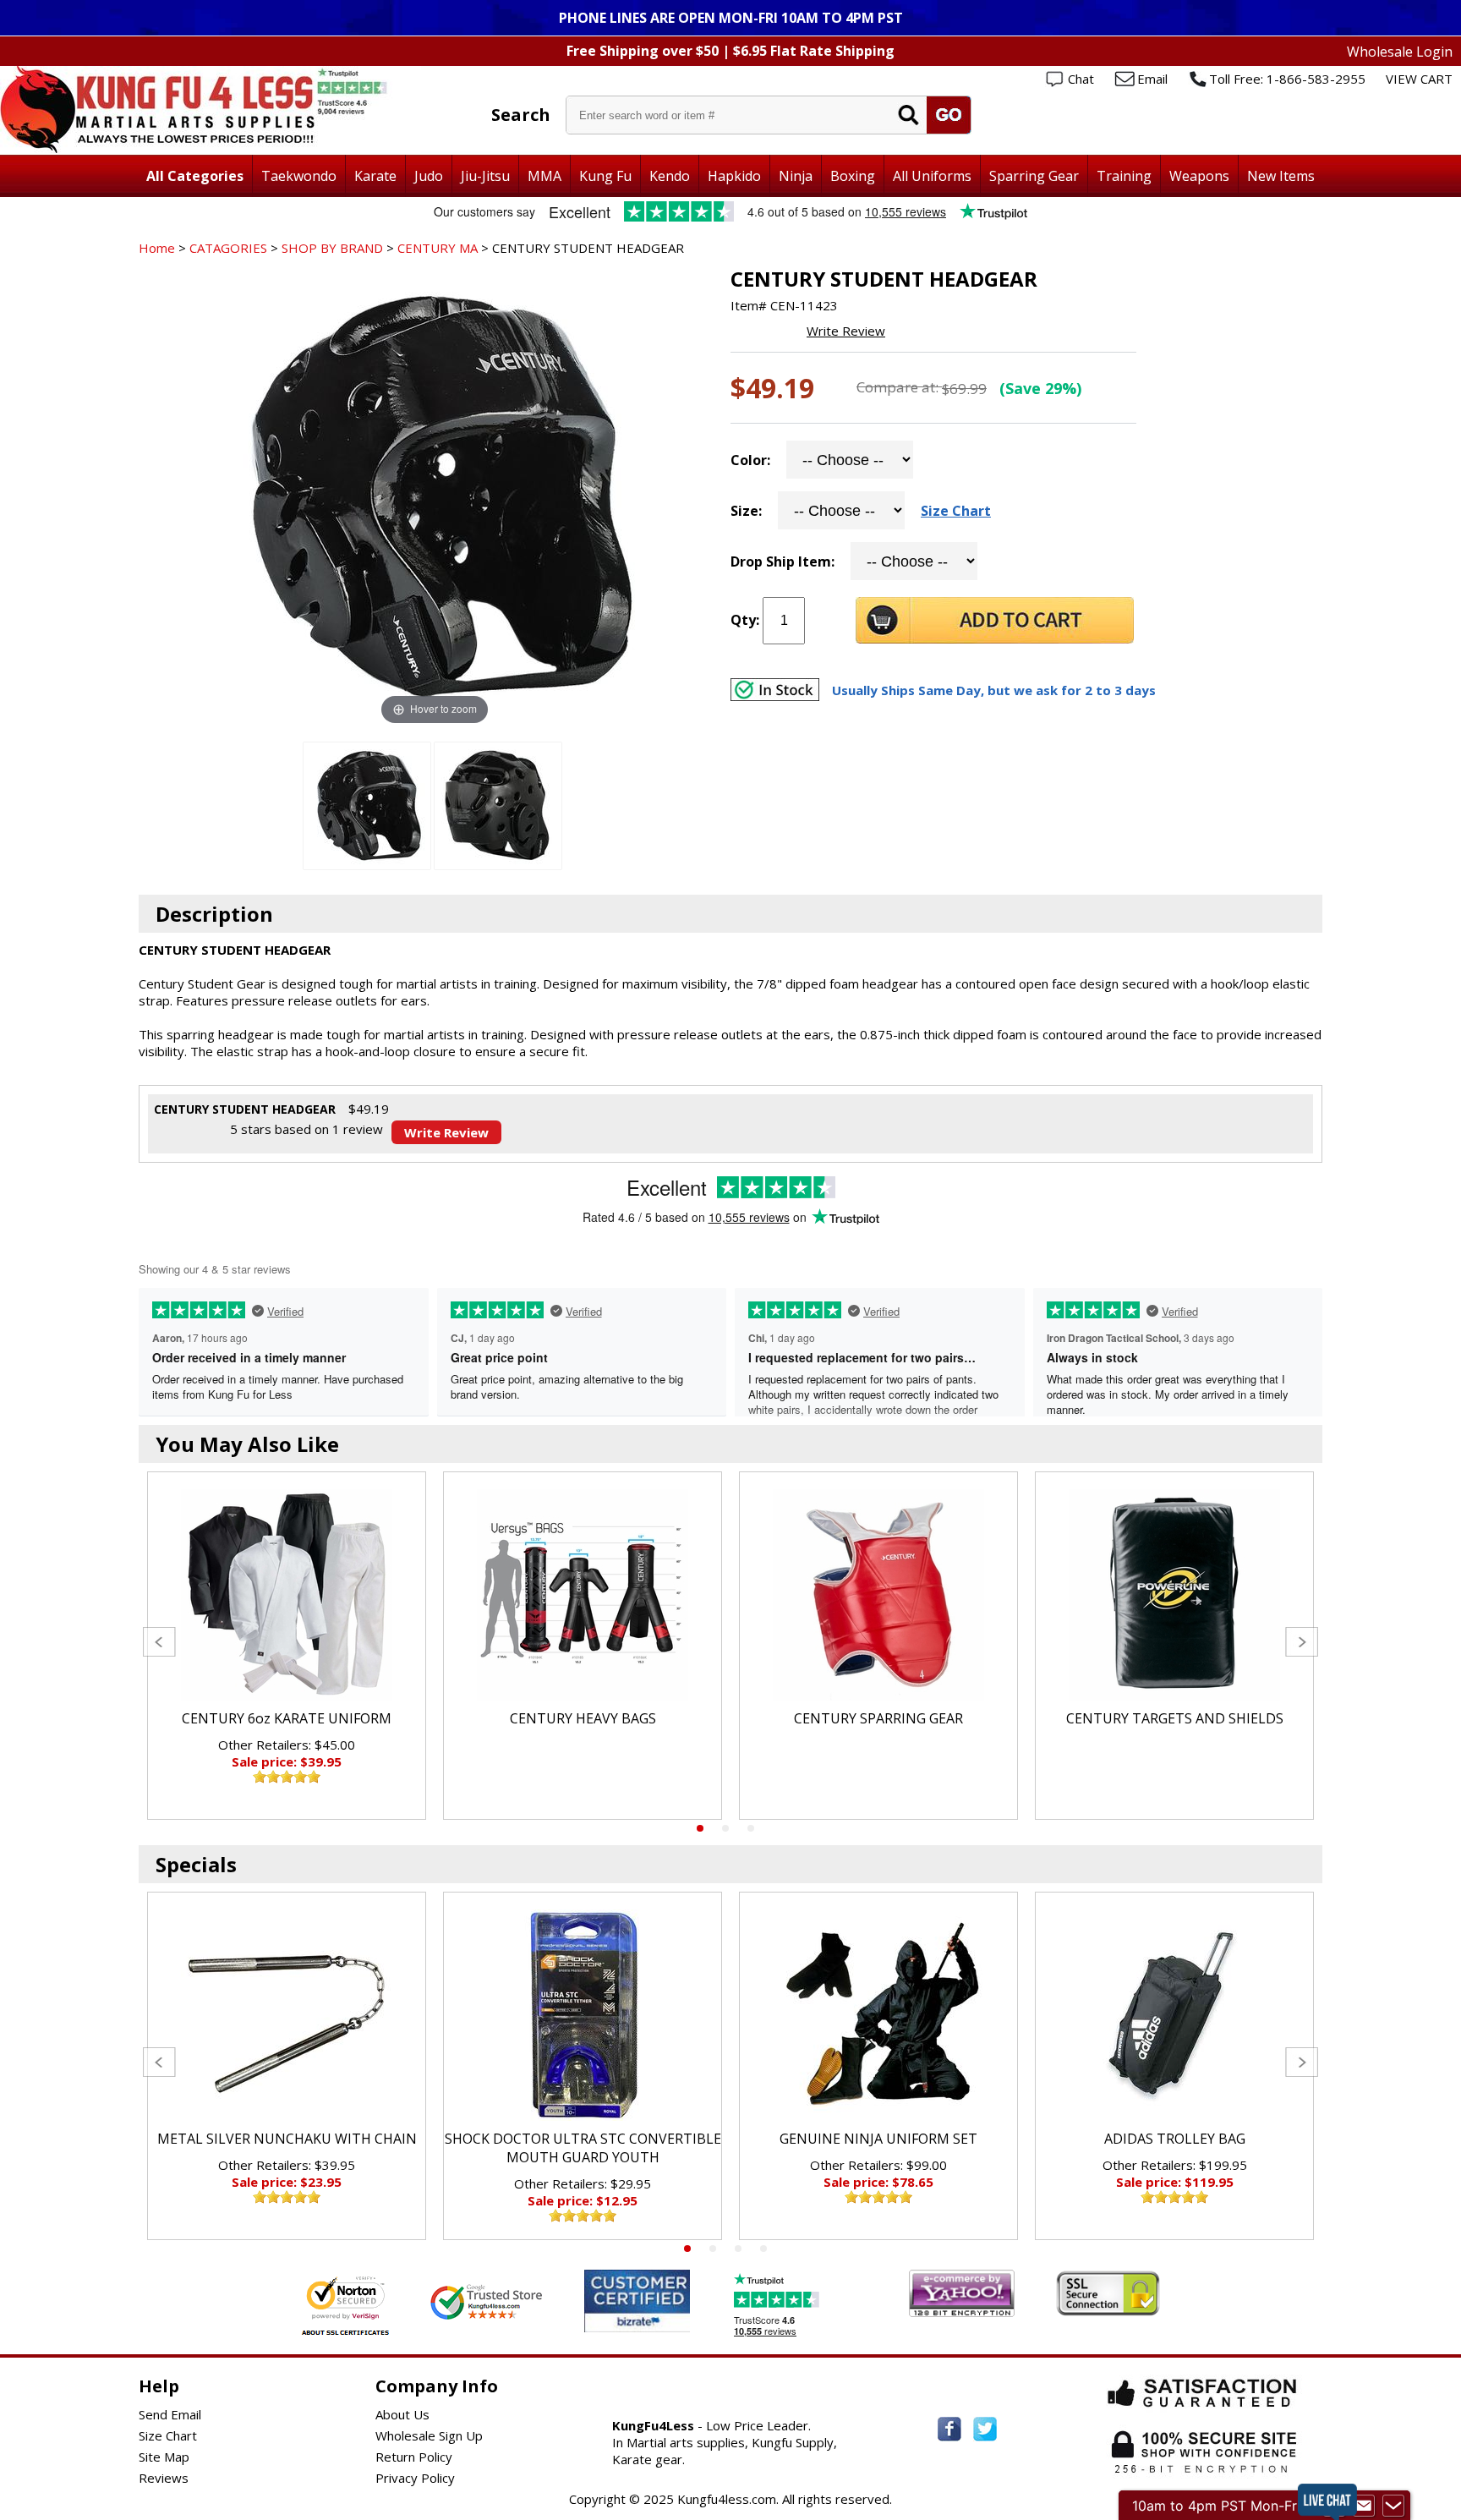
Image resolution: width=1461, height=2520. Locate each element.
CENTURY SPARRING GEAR (878, 1718)
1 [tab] (700, 1828)
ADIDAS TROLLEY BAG (1175, 2139)
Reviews (164, 2478)
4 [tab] (763, 2249)
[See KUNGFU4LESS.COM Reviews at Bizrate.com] (637, 2301)
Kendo (670, 176)
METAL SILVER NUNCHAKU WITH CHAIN (287, 2139)
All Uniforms (932, 176)
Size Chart (956, 511)
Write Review (846, 331)
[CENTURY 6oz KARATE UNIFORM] (287, 1595)
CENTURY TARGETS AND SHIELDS (1175, 1718)
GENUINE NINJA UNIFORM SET (878, 2139)
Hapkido (734, 176)
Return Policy (414, 2457)
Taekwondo (299, 176)
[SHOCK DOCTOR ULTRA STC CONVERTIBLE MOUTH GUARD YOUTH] (583, 2015)
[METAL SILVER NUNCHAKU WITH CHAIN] (287, 2015)
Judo (429, 176)
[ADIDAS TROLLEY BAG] (1174, 2015)
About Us (402, 2414)
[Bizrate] (667, 2322)
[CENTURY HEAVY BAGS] (583, 1595)
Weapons (1199, 176)
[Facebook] (949, 2429)
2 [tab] (725, 1828)
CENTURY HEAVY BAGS (583, 1718)
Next (1302, 1642)
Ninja (796, 176)
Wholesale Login (1400, 52)
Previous (159, 1642)
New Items (1281, 176)
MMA (544, 176)
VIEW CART (1419, 79)
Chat (1081, 79)
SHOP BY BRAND (332, 248)
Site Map (164, 2457)
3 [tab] (751, 1828)
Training (1124, 176)
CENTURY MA (438, 248)
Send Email (170, 2414)
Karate (375, 176)
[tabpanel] (287, 1646)
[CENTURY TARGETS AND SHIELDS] (1174, 1595)
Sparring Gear (1034, 176)
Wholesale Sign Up (429, 2435)
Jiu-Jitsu (485, 176)
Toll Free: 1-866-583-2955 (1287, 79)
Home (157, 248)
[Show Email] (1364, 2506)
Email (1152, 79)
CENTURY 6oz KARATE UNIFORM (287, 1718)
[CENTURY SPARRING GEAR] (878, 1595)
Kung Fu (605, 176)
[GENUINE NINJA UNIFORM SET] (878, 2015)
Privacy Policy (415, 2478)
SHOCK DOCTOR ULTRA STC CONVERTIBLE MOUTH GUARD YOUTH (583, 2148)
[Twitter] (985, 2429)
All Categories (195, 176)
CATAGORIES (228, 248)
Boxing (853, 176)
